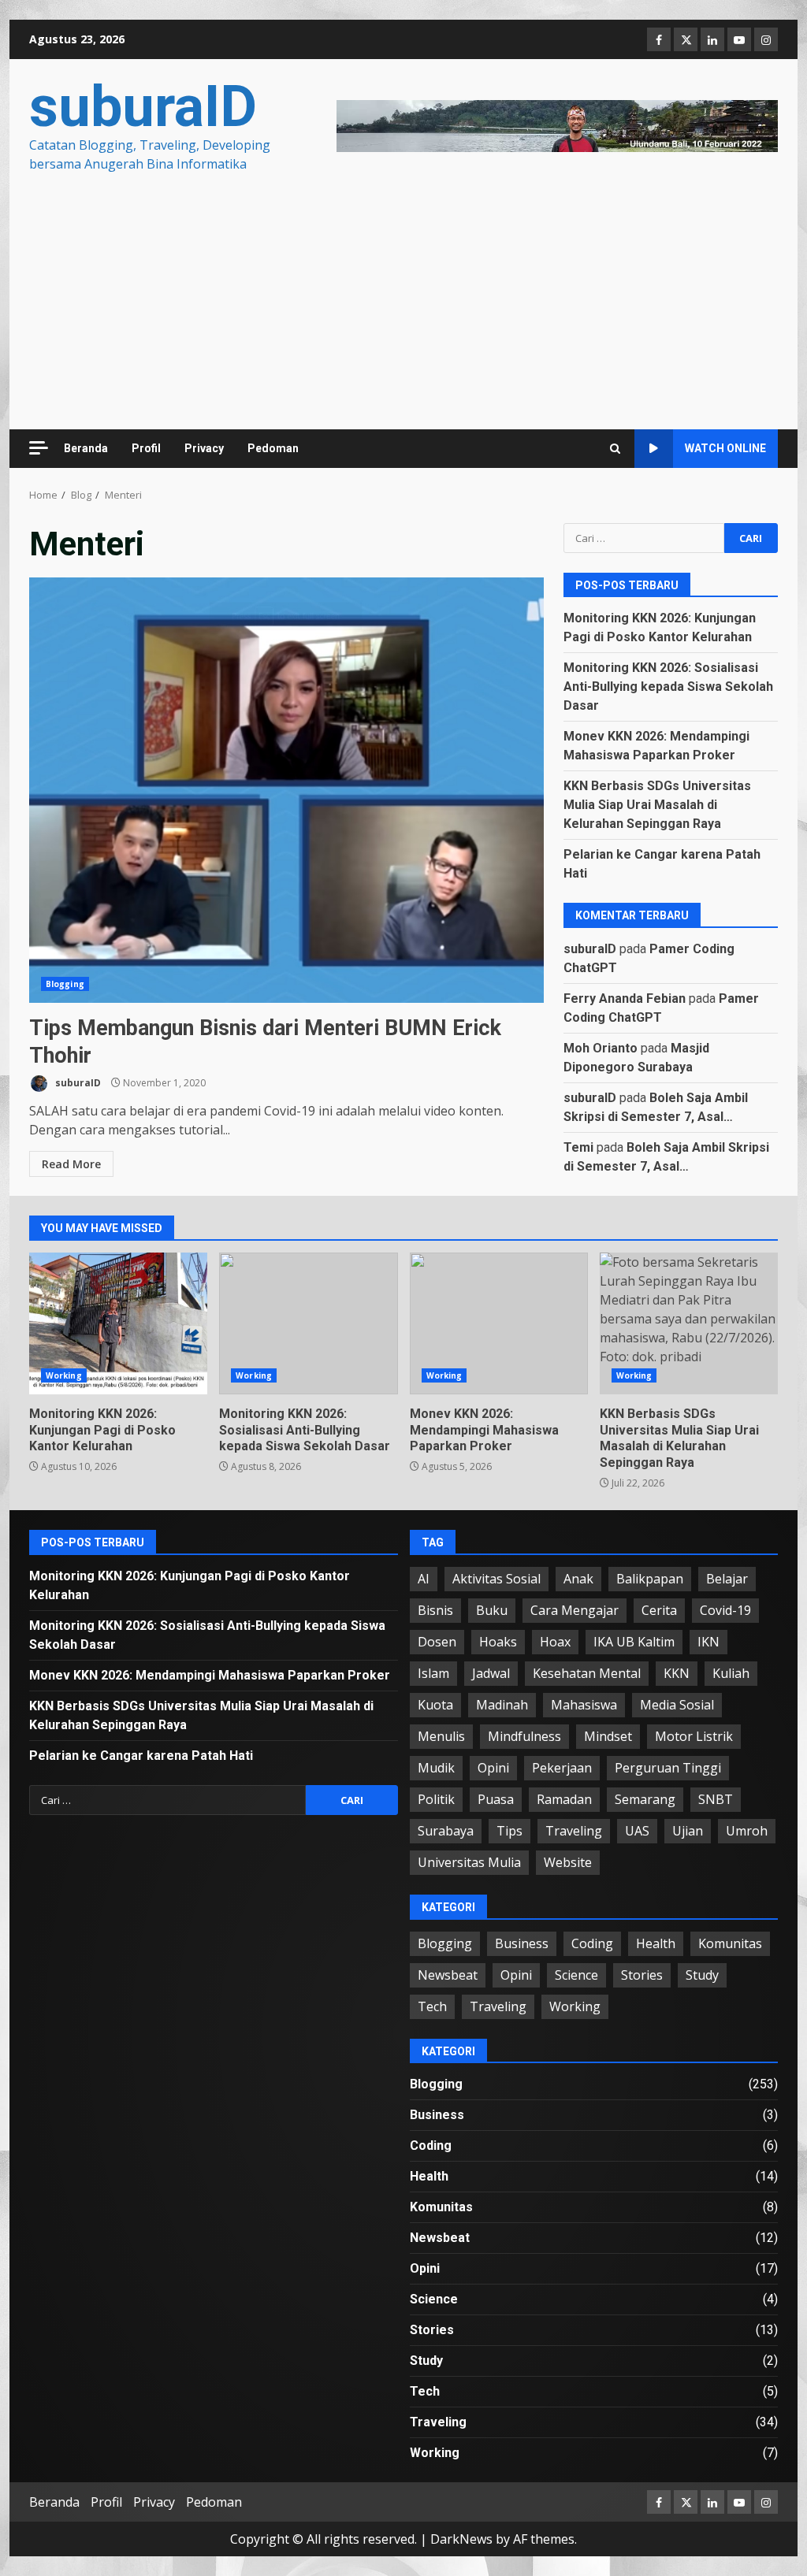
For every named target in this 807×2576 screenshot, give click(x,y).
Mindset (608, 1736)
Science (576, 1975)
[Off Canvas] (39, 448)
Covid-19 (725, 1610)
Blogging (65, 984)
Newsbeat (448, 1975)
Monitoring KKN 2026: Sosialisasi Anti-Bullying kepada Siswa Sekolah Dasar (668, 687)
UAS (637, 1831)
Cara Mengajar (575, 1610)
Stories (642, 1975)
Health (656, 1943)
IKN (708, 1642)
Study (702, 1975)
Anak (578, 1579)
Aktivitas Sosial (496, 1579)
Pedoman (273, 448)
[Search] (615, 449)
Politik (436, 1799)
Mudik (436, 1768)
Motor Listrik (694, 1736)
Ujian (688, 1831)
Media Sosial (677, 1705)
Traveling (574, 1831)
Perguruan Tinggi (668, 1768)
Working (64, 1375)
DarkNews (461, 2539)
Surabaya (446, 1831)
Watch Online (725, 448)
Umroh (747, 1831)
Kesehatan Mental (587, 1673)
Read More (71, 1164)
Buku (492, 1610)
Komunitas (730, 1943)
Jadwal (491, 1673)
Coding (592, 1943)
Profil (146, 448)
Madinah (502, 1705)
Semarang (645, 1799)
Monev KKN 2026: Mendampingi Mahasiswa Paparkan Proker (499, 1323)
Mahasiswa (584, 1705)
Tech (432, 2006)
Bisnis (435, 1610)
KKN (677, 1673)
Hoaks (498, 1642)
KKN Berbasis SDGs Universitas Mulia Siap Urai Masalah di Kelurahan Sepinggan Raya (657, 805)
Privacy (204, 448)
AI (424, 1579)
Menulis (441, 1736)
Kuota (435, 1705)
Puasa (496, 1799)
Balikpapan (650, 1579)
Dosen (437, 1642)
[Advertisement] (557, 124)
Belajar (727, 1579)
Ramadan (564, 1799)
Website (568, 1862)
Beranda (86, 448)
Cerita (659, 1610)
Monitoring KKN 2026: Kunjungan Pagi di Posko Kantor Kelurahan (118, 1323)
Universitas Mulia (469, 1862)
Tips (509, 1831)
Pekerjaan (562, 1768)
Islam (433, 1673)
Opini (493, 1768)
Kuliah (731, 1673)
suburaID (143, 107)
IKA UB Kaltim (634, 1642)
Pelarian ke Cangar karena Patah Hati (141, 1756)
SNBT (716, 1799)
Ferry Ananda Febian (625, 998)
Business (522, 1943)
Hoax (555, 1642)
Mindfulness (524, 1736)
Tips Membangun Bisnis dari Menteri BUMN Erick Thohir (286, 790)
